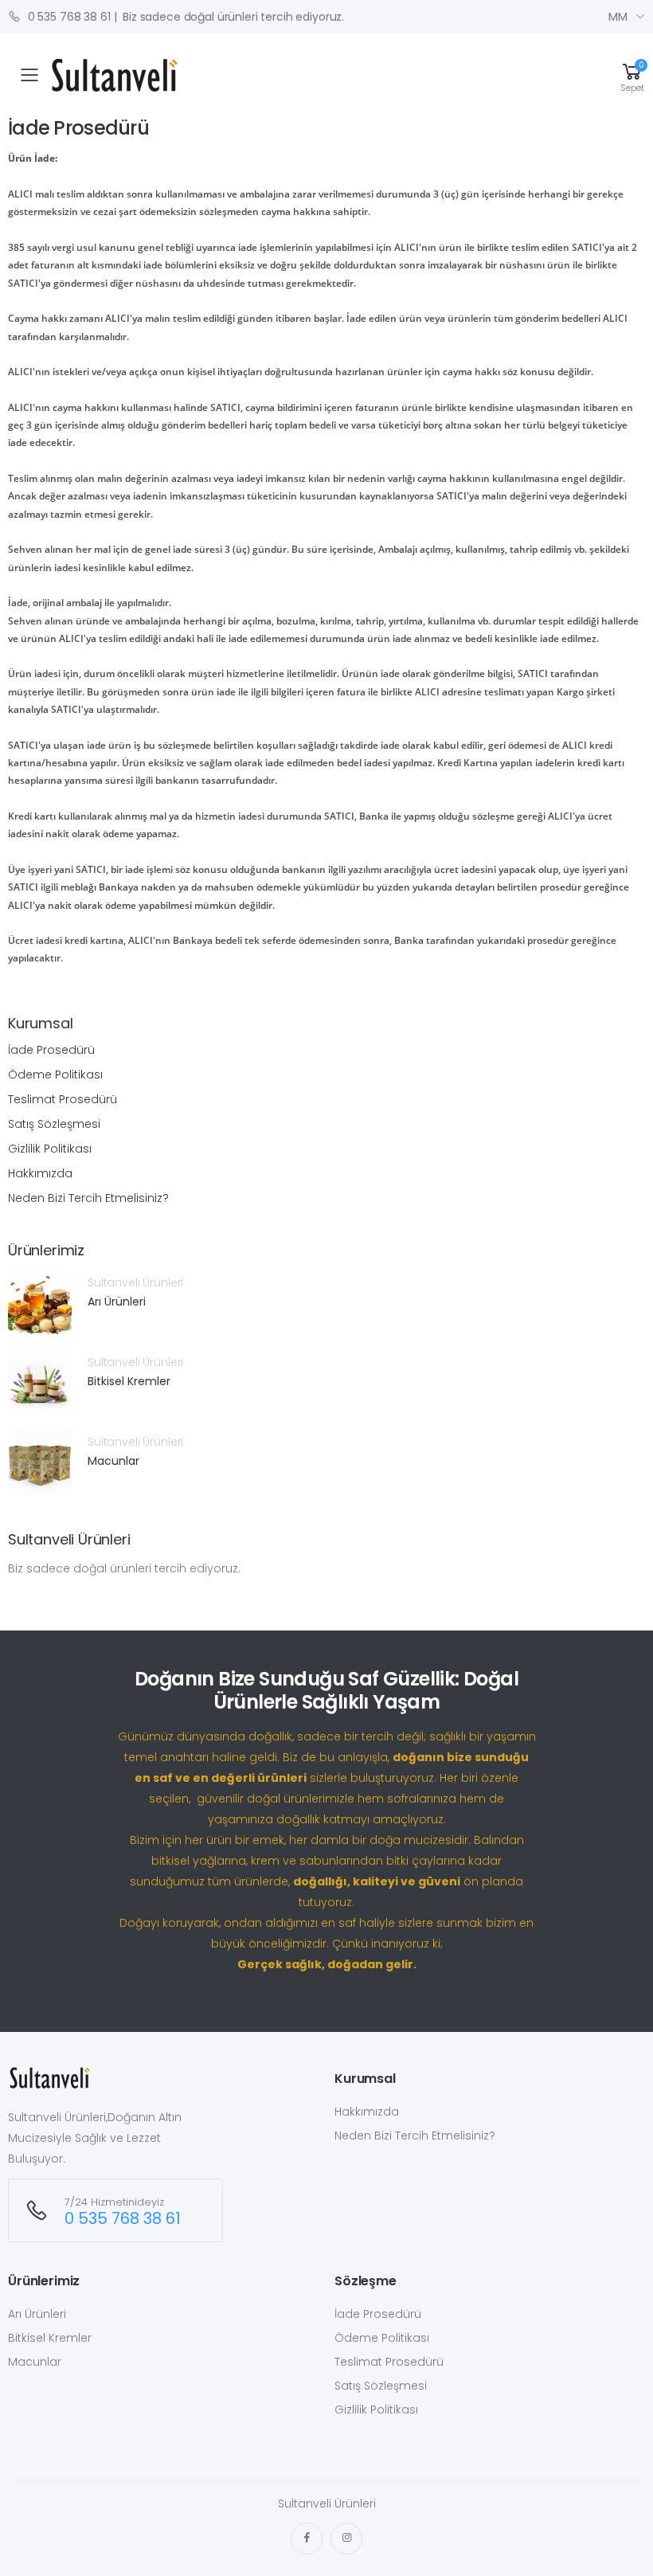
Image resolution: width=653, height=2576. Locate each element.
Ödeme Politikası (55, 1075)
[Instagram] (346, 2539)
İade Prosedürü (51, 1050)
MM (618, 17)
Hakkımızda (40, 1173)
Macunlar (113, 1461)
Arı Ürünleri (117, 1302)
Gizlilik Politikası (50, 1149)
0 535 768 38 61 (68, 17)
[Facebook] (307, 2539)
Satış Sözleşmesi (54, 1124)
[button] (632, 75)
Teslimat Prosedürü (63, 1099)
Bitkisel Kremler (129, 1381)
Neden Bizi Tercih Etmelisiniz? (88, 1198)
